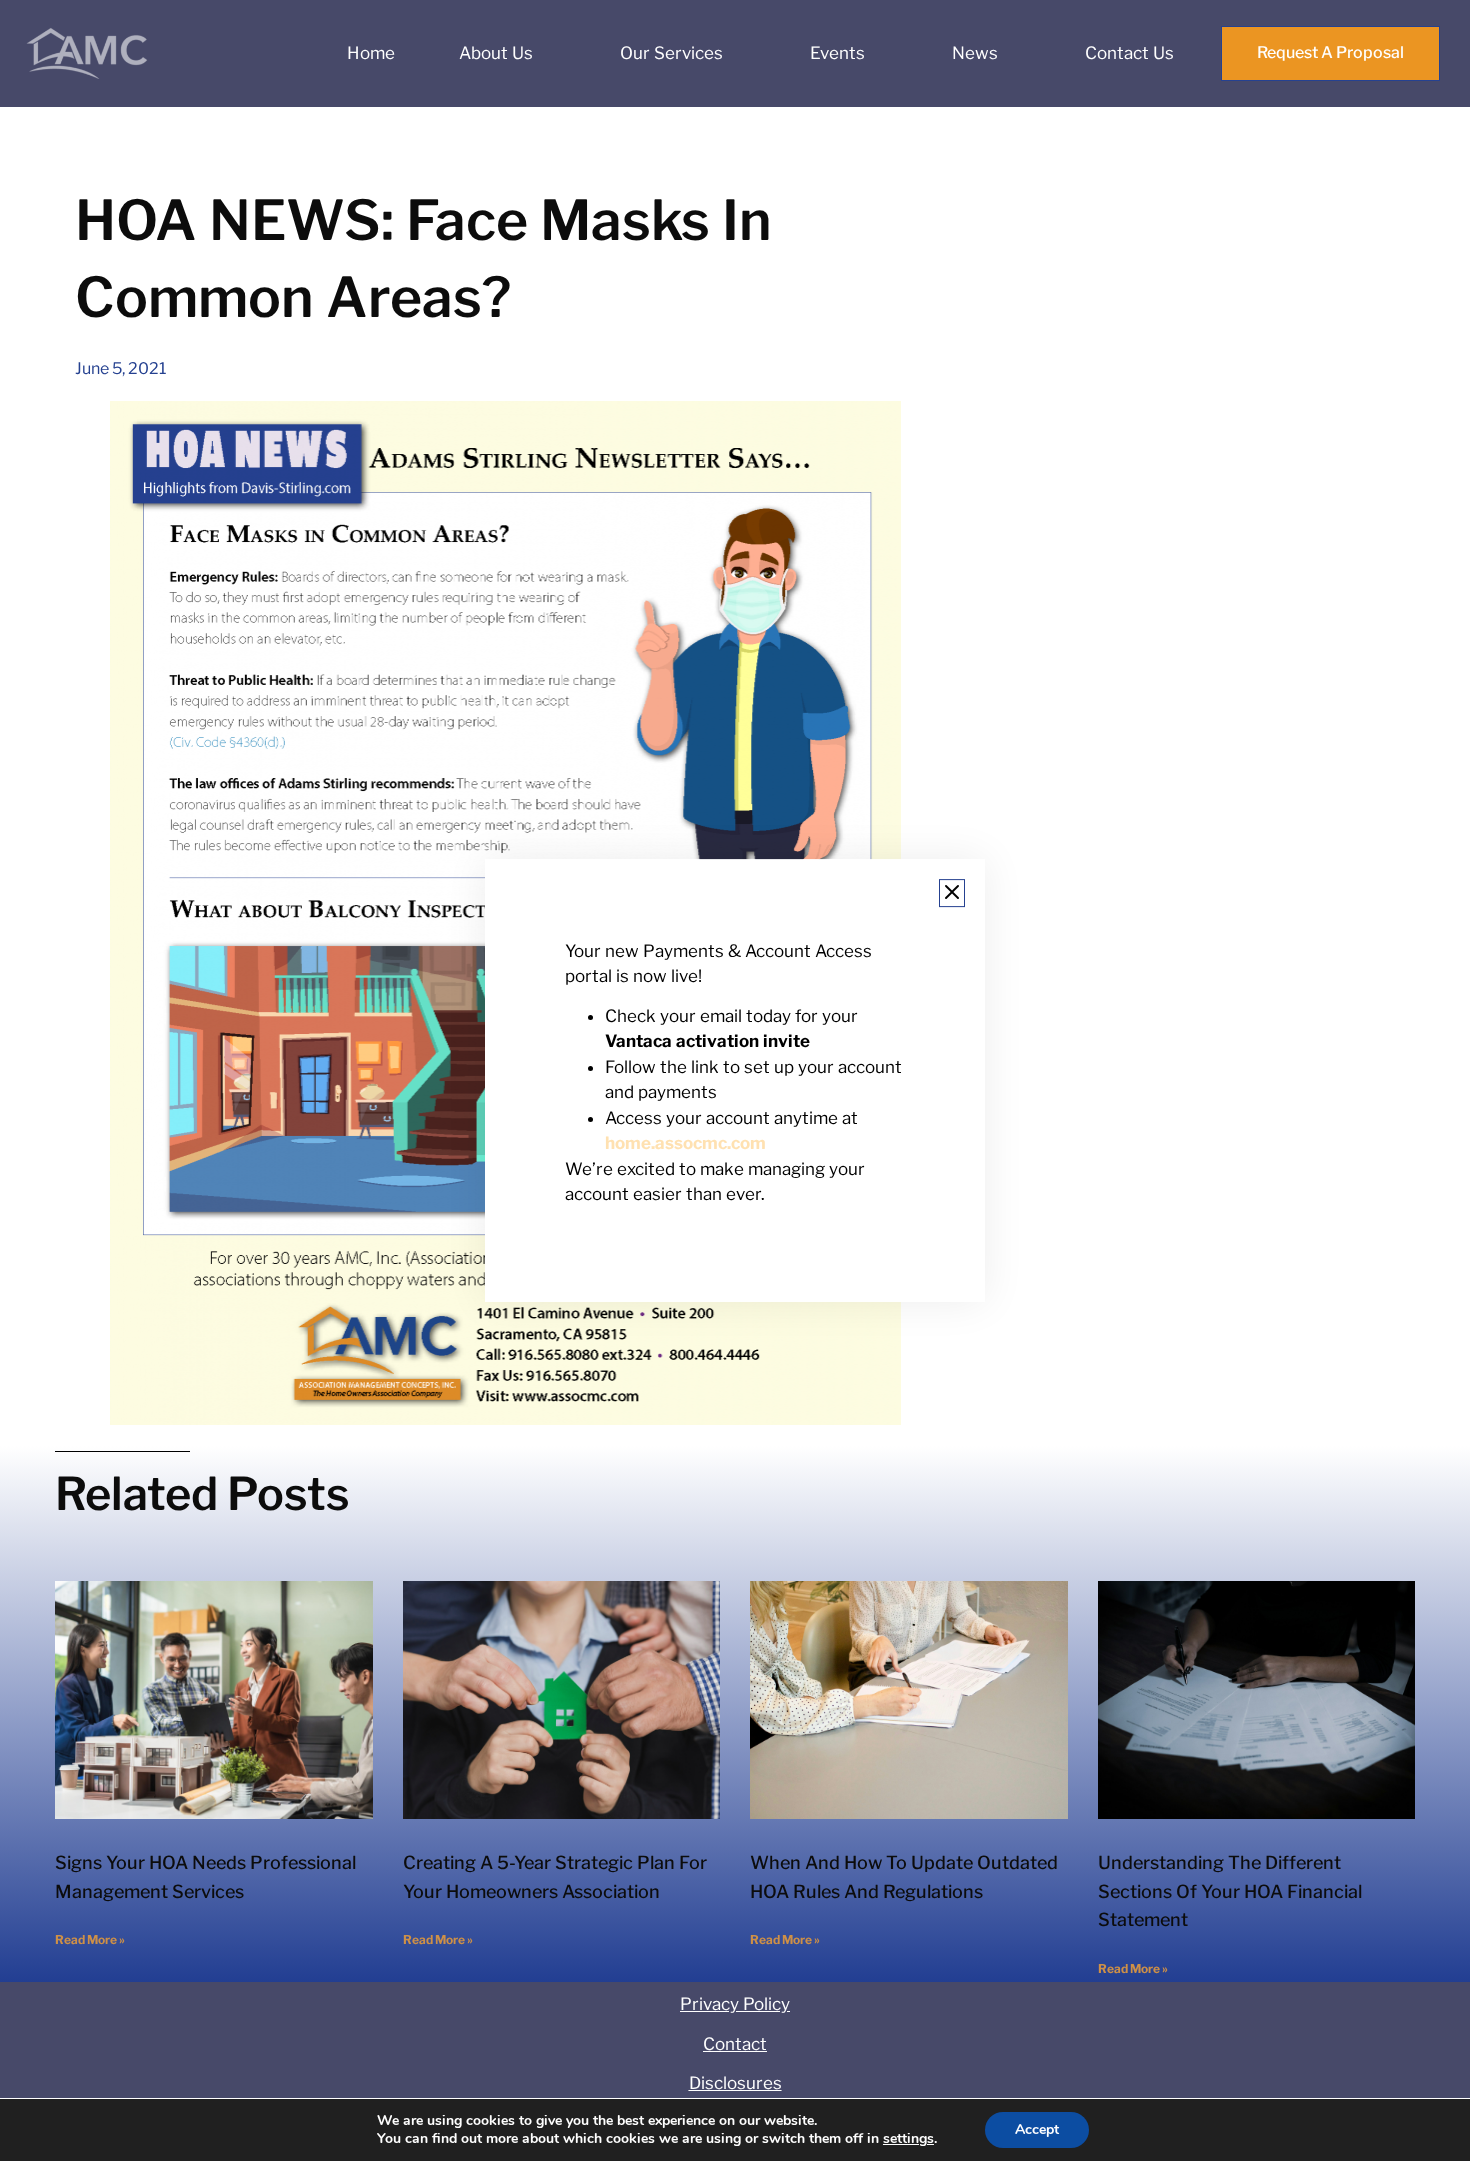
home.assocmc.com (685, 1144)
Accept (1037, 2129)
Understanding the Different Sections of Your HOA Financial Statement (1230, 1891)
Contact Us (1129, 53)
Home (371, 53)
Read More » (90, 1939)
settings (908, 2139)
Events (837, 53)
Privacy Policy (735, 2004)
